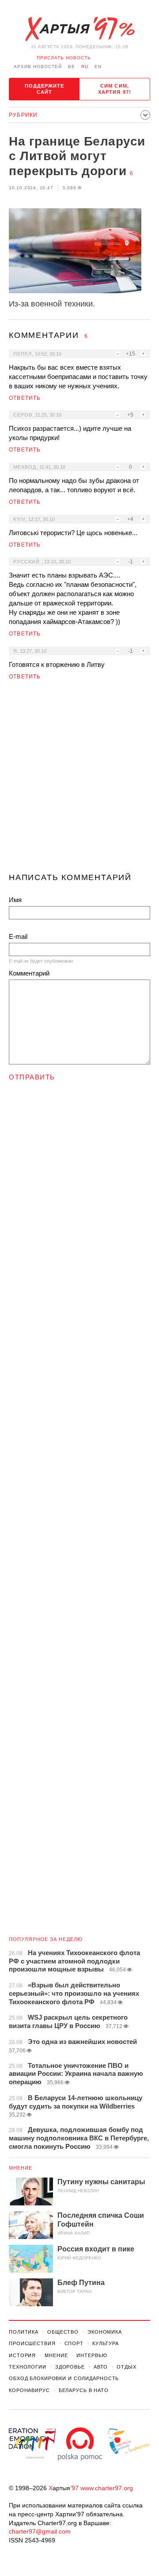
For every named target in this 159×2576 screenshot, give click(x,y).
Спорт (74, 2343)
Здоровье (70, 2367)
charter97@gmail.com (40, 2531)
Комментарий (29, 973)
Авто (101, 2367)
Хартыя (79, 29)
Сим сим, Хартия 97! (115, 89)
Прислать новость (64, 58)
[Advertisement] (79, 780)
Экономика (105, 2332)
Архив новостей (38, 67)
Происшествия (32, 2343)
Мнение (21, 2168)
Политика (24, 2332)
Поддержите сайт (45, 89)
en (98, 67)
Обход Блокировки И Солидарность (64, 2378)
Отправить (32, 1077)
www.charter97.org (107, 2488)
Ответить (25, 398)
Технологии (28, 2367)
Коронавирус (29, 2390)
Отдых (126, 2367)
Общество (63, 2332)
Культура (106, 2343)
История (22, 2355)
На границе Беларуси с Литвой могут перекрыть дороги (77, 156)
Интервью (92, 2355)
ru (85, 67)
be (72, 67)
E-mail (18, 936)
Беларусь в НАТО (84, 2390)
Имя (15, 900)
